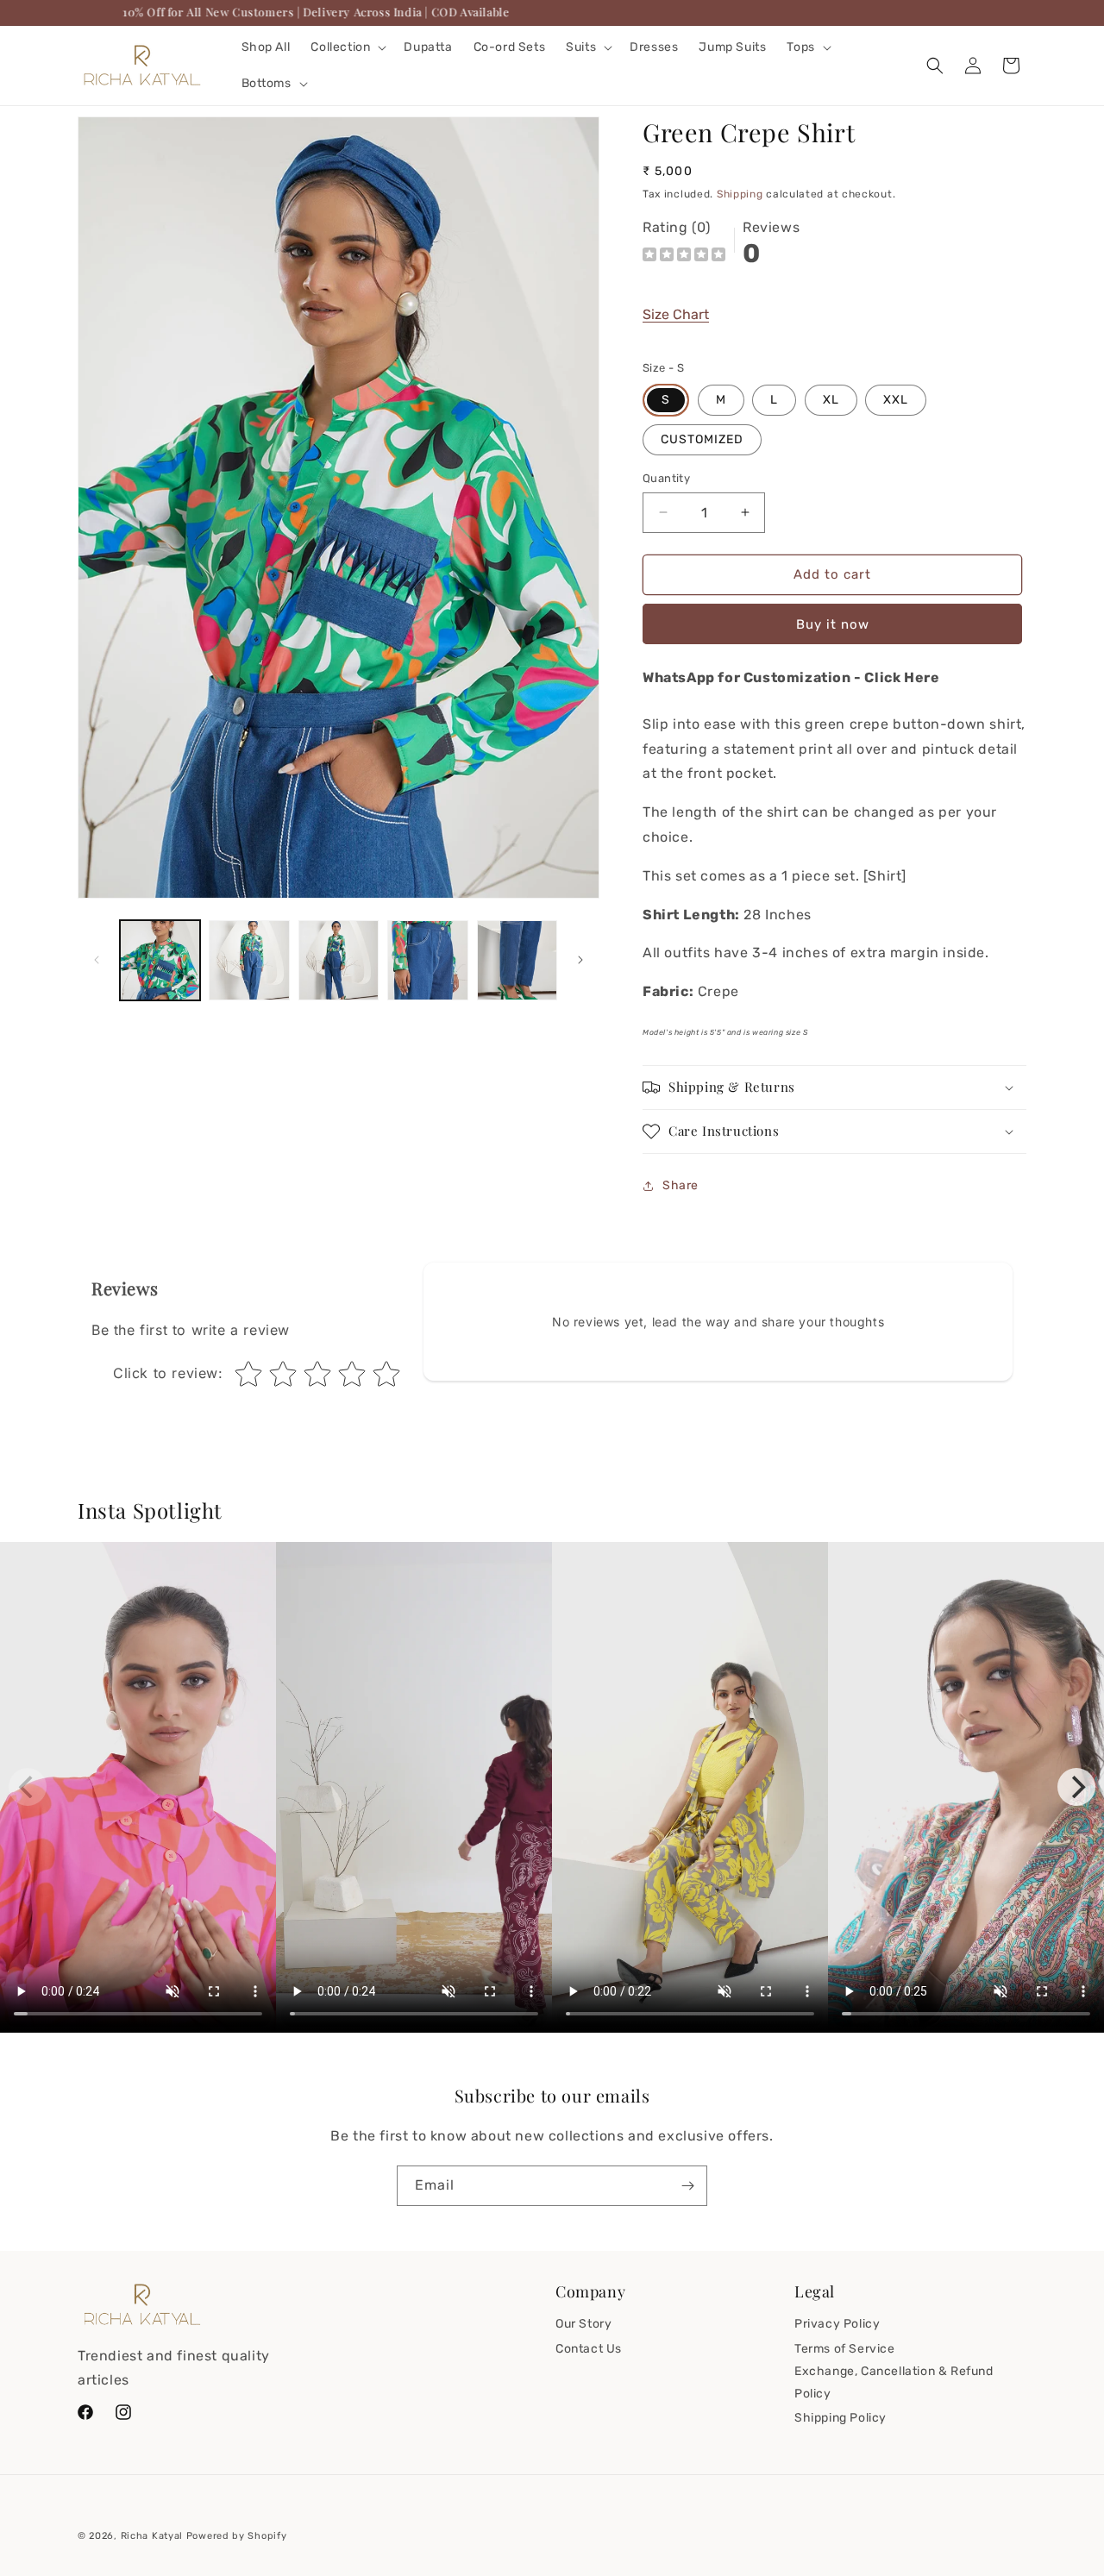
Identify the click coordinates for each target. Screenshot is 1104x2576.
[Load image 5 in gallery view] (517, 960)
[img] (684, 257)
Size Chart (676, 314)
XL (831, 400)
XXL (896, 400)
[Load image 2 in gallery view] (249, 960)
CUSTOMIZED (702, 439)
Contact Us (589, 2349)
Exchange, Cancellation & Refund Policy (894, 2382)
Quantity (666, 478)
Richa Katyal (152, 2536)
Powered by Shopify (237, 2536)
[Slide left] (97, 960)
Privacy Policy (837, 2324)
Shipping (740, 194)
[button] (347, 47)
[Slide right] (580, 960)
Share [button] (681, 1185)
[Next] (1076, 1787)
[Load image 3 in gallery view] (339, 960)
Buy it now (833, 624)
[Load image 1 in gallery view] (160, 960)
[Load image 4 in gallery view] (427, 960)
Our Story (583, 2324)
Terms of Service (845, 2349)
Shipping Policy (841, 2418)
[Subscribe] (687, 2186)
